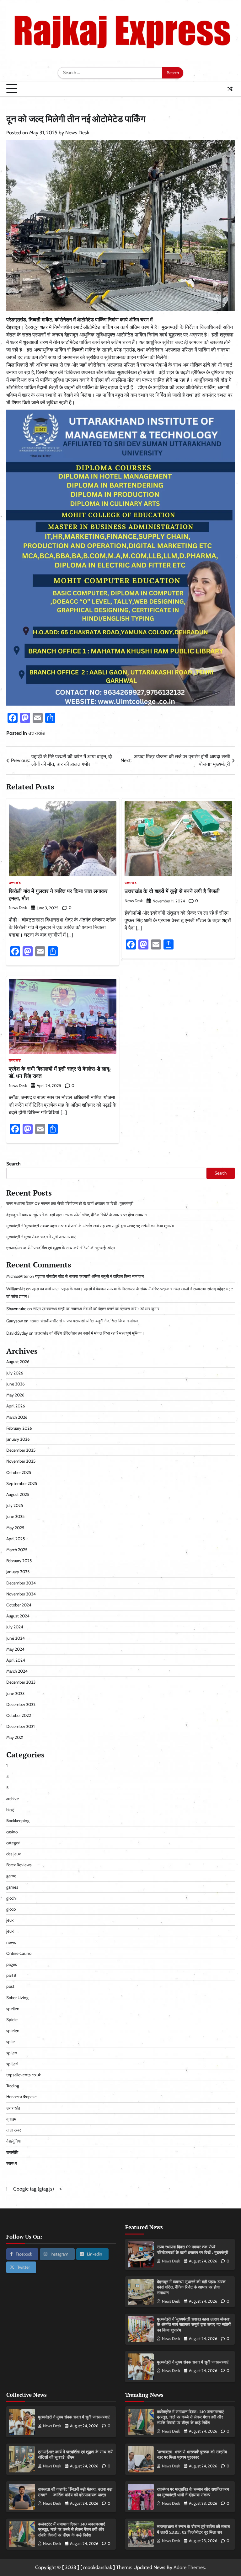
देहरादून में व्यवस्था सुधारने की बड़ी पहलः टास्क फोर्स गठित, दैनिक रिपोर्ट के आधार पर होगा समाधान (76, 1215)
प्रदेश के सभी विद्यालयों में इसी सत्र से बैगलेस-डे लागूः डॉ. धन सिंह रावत (60, 1072)
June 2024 (16, 1638)
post (10, 1986)
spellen (13, 2009)
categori (13, 1843)
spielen (13, 2030)
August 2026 (18, 1362)
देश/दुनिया (13, 2141)
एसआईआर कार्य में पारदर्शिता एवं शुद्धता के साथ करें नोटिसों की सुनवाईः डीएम (61, 1248)
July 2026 (15, 1373)
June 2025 (15, 1516)
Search (13, 1164)
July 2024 (15, 1627)
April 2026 (16, 1406)
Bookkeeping (18, 1820)
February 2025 (19, 1561)
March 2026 (17, 1417)
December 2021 (20, 1726)
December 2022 (21, 1704)
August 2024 (18, 1616)
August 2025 (18, 1494)
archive (13, 1799)
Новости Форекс (21, 2097)
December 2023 (21, 1682)
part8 (11, 1975)
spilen (12, 2053)
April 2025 (16, 1539)
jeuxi (10, 1931)
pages (12, 1964)
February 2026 (19, 1428)
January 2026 (18, 1439)
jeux (10, 1920)
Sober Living (17, 1998)
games (12, 1887)
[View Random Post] (230, 89)
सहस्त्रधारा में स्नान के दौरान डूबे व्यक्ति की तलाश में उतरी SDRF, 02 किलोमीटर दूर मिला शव (193, 2529)
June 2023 (15, 1693)
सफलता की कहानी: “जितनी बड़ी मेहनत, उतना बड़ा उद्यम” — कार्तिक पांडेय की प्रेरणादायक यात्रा (75, 2492)
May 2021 (15, 1737)
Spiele (12, 2019)
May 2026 (15, 1395)
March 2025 (17, 1550)
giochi (11, 1898)
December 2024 (21, 1583)
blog (10, 1810)
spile (11, 2041)
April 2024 (16, 1660)
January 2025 (18, 1572)
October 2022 (19, 1715)
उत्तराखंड (37, 733)
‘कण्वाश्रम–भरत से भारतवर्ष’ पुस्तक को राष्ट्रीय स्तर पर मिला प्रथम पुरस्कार (192, 2455)
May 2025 (15, 1528)
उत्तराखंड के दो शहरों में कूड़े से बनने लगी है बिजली (172, 891)
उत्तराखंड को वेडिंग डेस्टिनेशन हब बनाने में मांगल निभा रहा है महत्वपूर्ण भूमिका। (89, 1333)
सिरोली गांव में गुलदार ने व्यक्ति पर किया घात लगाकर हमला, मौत (58, 894)
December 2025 (21, 1450)
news (11, 1942)
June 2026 (16, 1384)
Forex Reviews (19, 1865)
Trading (13, 2086)
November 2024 (21, 1594)
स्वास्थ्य (12, 2163)
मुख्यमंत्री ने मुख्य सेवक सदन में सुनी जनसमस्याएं (41, 1237)
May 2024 (15, 1649)
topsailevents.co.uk (24, 2075)
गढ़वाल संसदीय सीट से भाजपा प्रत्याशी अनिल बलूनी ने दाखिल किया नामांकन (89, 1276)
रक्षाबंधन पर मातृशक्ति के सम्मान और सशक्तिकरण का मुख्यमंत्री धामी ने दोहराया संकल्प (193, 2492)
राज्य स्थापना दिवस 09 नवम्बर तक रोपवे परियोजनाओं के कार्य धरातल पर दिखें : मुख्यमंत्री (70, 1203)
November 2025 (21, 1461)
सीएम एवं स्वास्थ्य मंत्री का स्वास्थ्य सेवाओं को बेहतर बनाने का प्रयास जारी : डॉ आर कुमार (96, 1309)
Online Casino (19, 1953)
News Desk (77, 133)
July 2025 (15, 1505)
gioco (11, 1909)
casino (12, 1832)
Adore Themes (189, 2567)
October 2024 (19, 1605)
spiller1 (12, 2064)
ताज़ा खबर (14, 2130)
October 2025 (19, 1472)
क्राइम (11, 2119)
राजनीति (12, 2152)
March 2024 (17, 1671)
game (11, 1876)
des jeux (13, 1854)
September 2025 (22, 1483)
